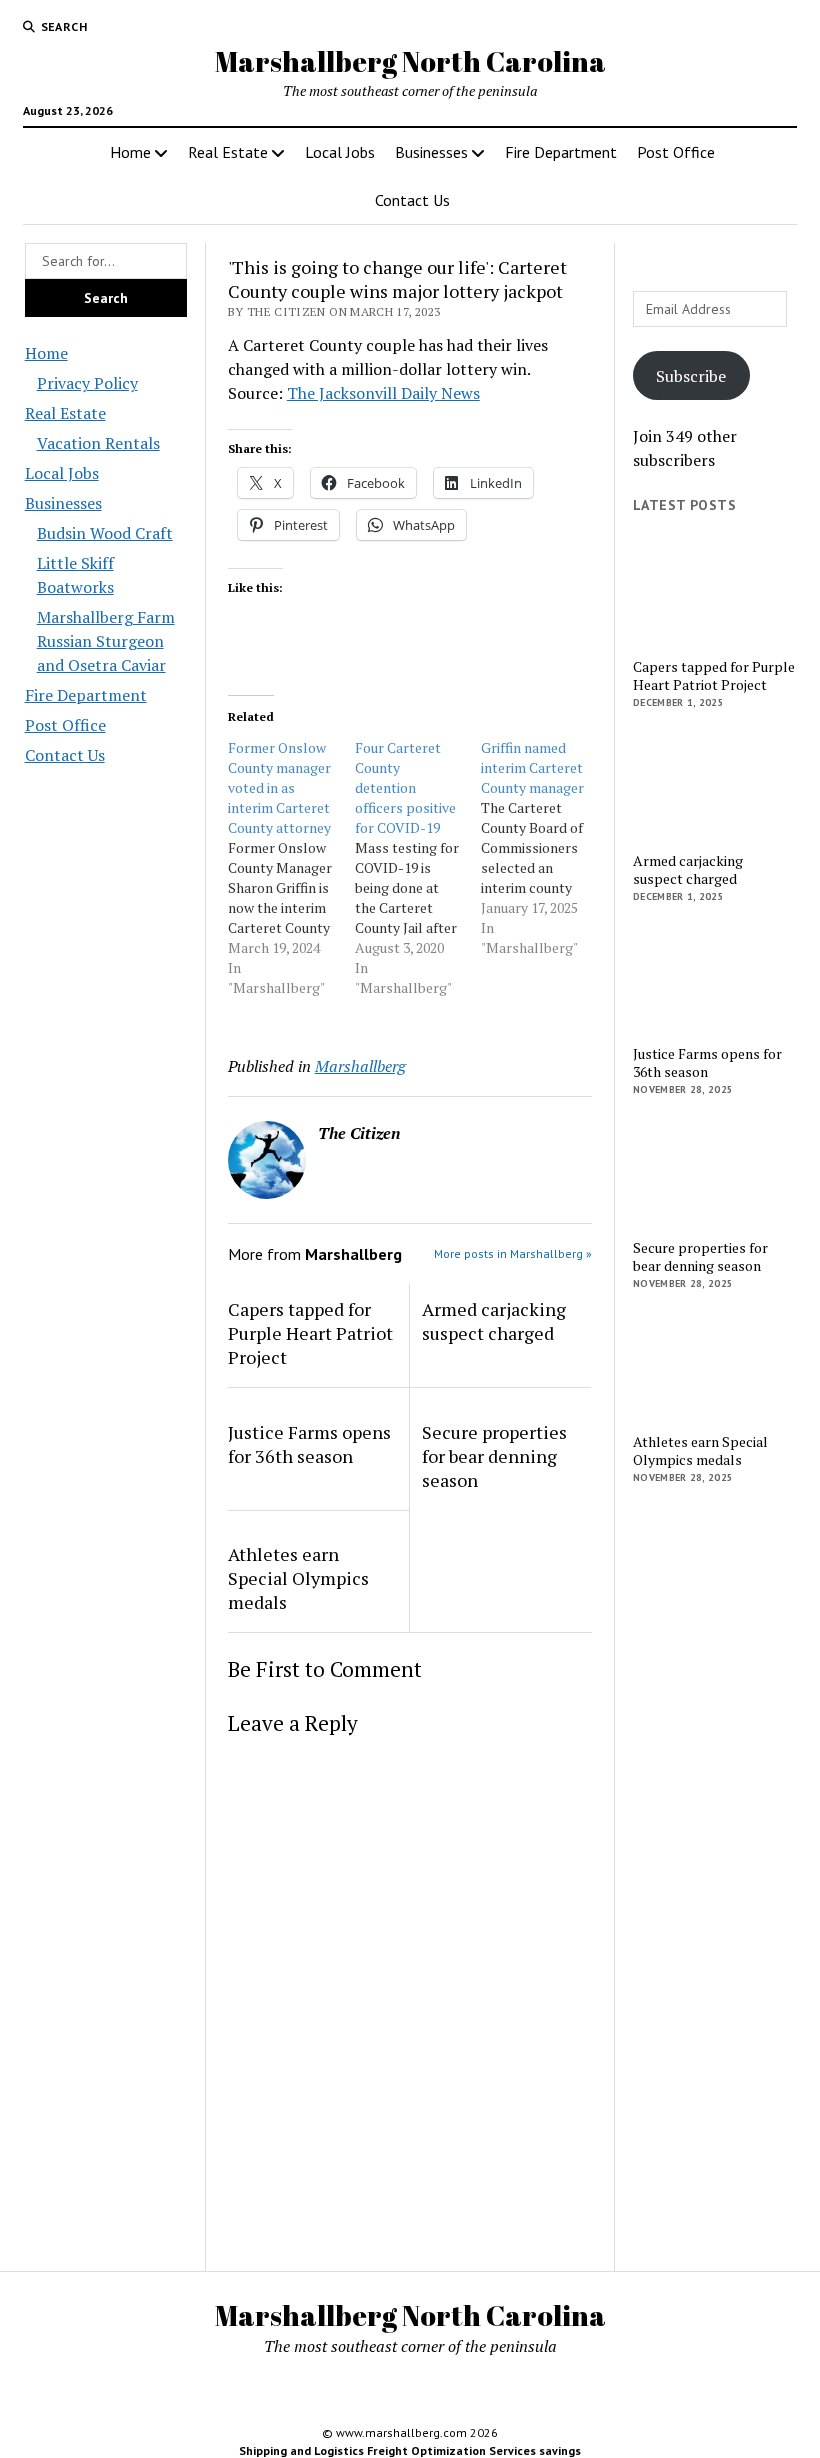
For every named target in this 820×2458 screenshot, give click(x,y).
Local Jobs (340, 152)
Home (130, 152)
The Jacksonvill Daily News (383, 393)
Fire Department (561, 152)
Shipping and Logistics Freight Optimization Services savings (410, 2450)
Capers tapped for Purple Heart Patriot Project (310, 1333)
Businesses (431, 152)
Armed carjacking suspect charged (494, 1321)
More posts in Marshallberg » (513, 1253)
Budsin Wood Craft (105, 533)
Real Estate (228, 152)
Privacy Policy (87, 383)
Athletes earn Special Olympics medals (298, 1578)
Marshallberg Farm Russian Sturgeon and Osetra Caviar (106, 641)
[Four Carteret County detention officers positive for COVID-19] (418, 868)
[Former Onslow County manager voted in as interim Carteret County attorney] (291, 868)
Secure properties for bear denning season (494, 1456)
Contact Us (412, 200)
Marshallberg (360, 1066)
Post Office (676, 152)
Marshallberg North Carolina (410, 61)
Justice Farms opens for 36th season (309, 1444)
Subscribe (691, 376)
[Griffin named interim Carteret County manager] (544, 848)
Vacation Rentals (98, 443)
